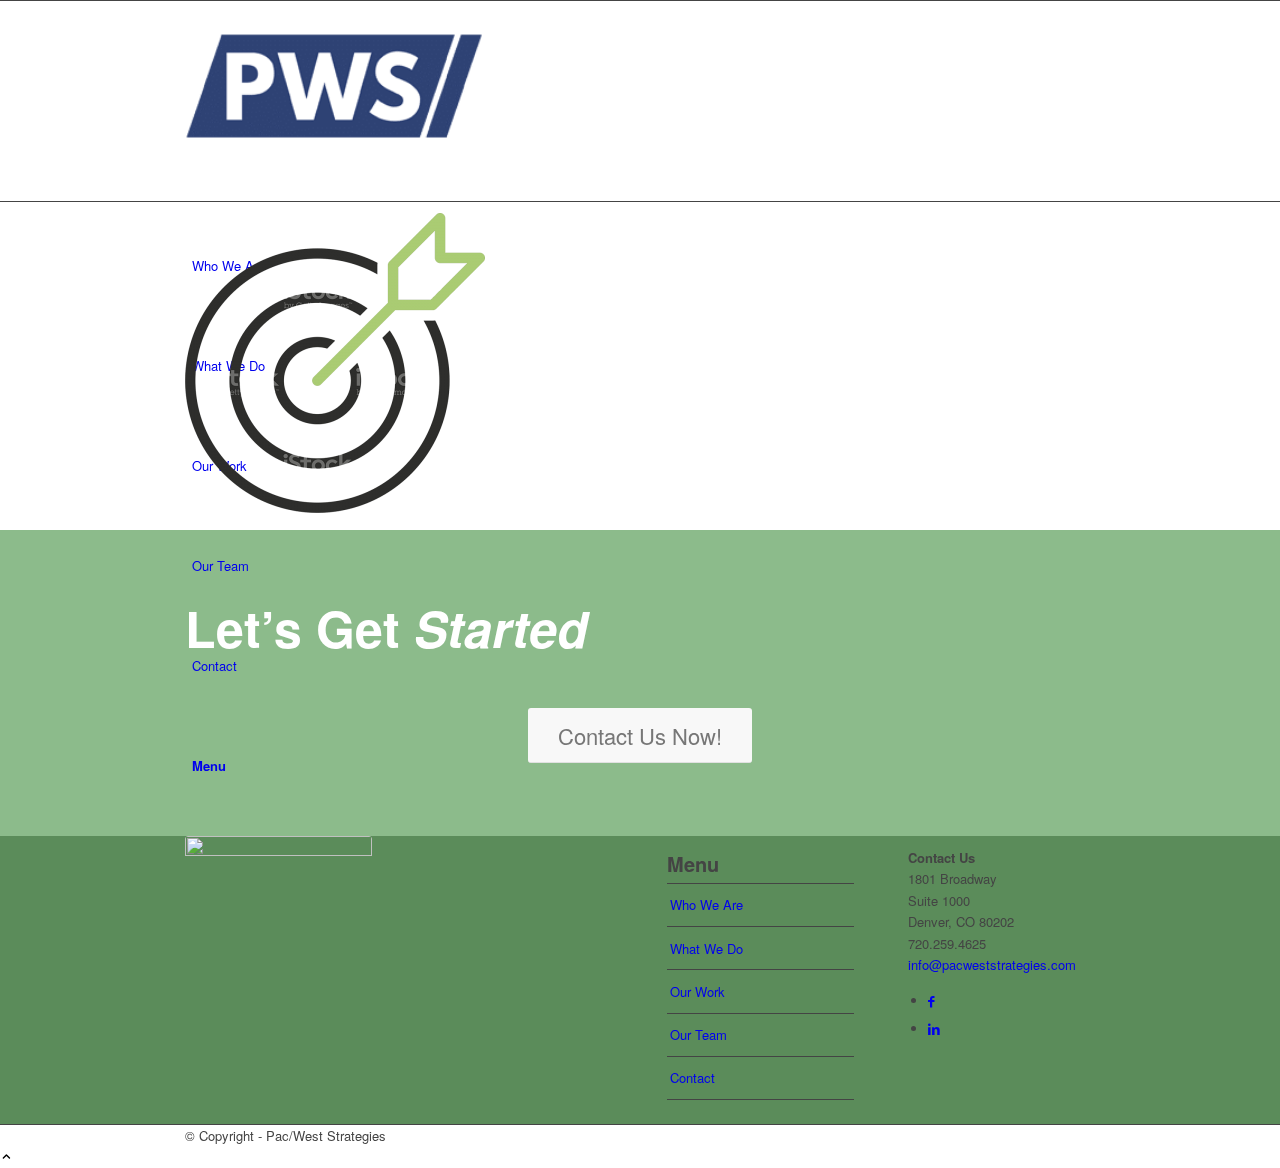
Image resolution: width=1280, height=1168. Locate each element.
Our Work (697, 991)
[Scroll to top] (6, 1157)
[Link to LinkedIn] (934, 1028)
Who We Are (706, 904)
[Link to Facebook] (931, 1000)
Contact (692, 1077)
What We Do (706, 948)
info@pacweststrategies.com (992, 964)
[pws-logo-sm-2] (335, 165)
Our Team (698, 1034)
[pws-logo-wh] (278, 864)
